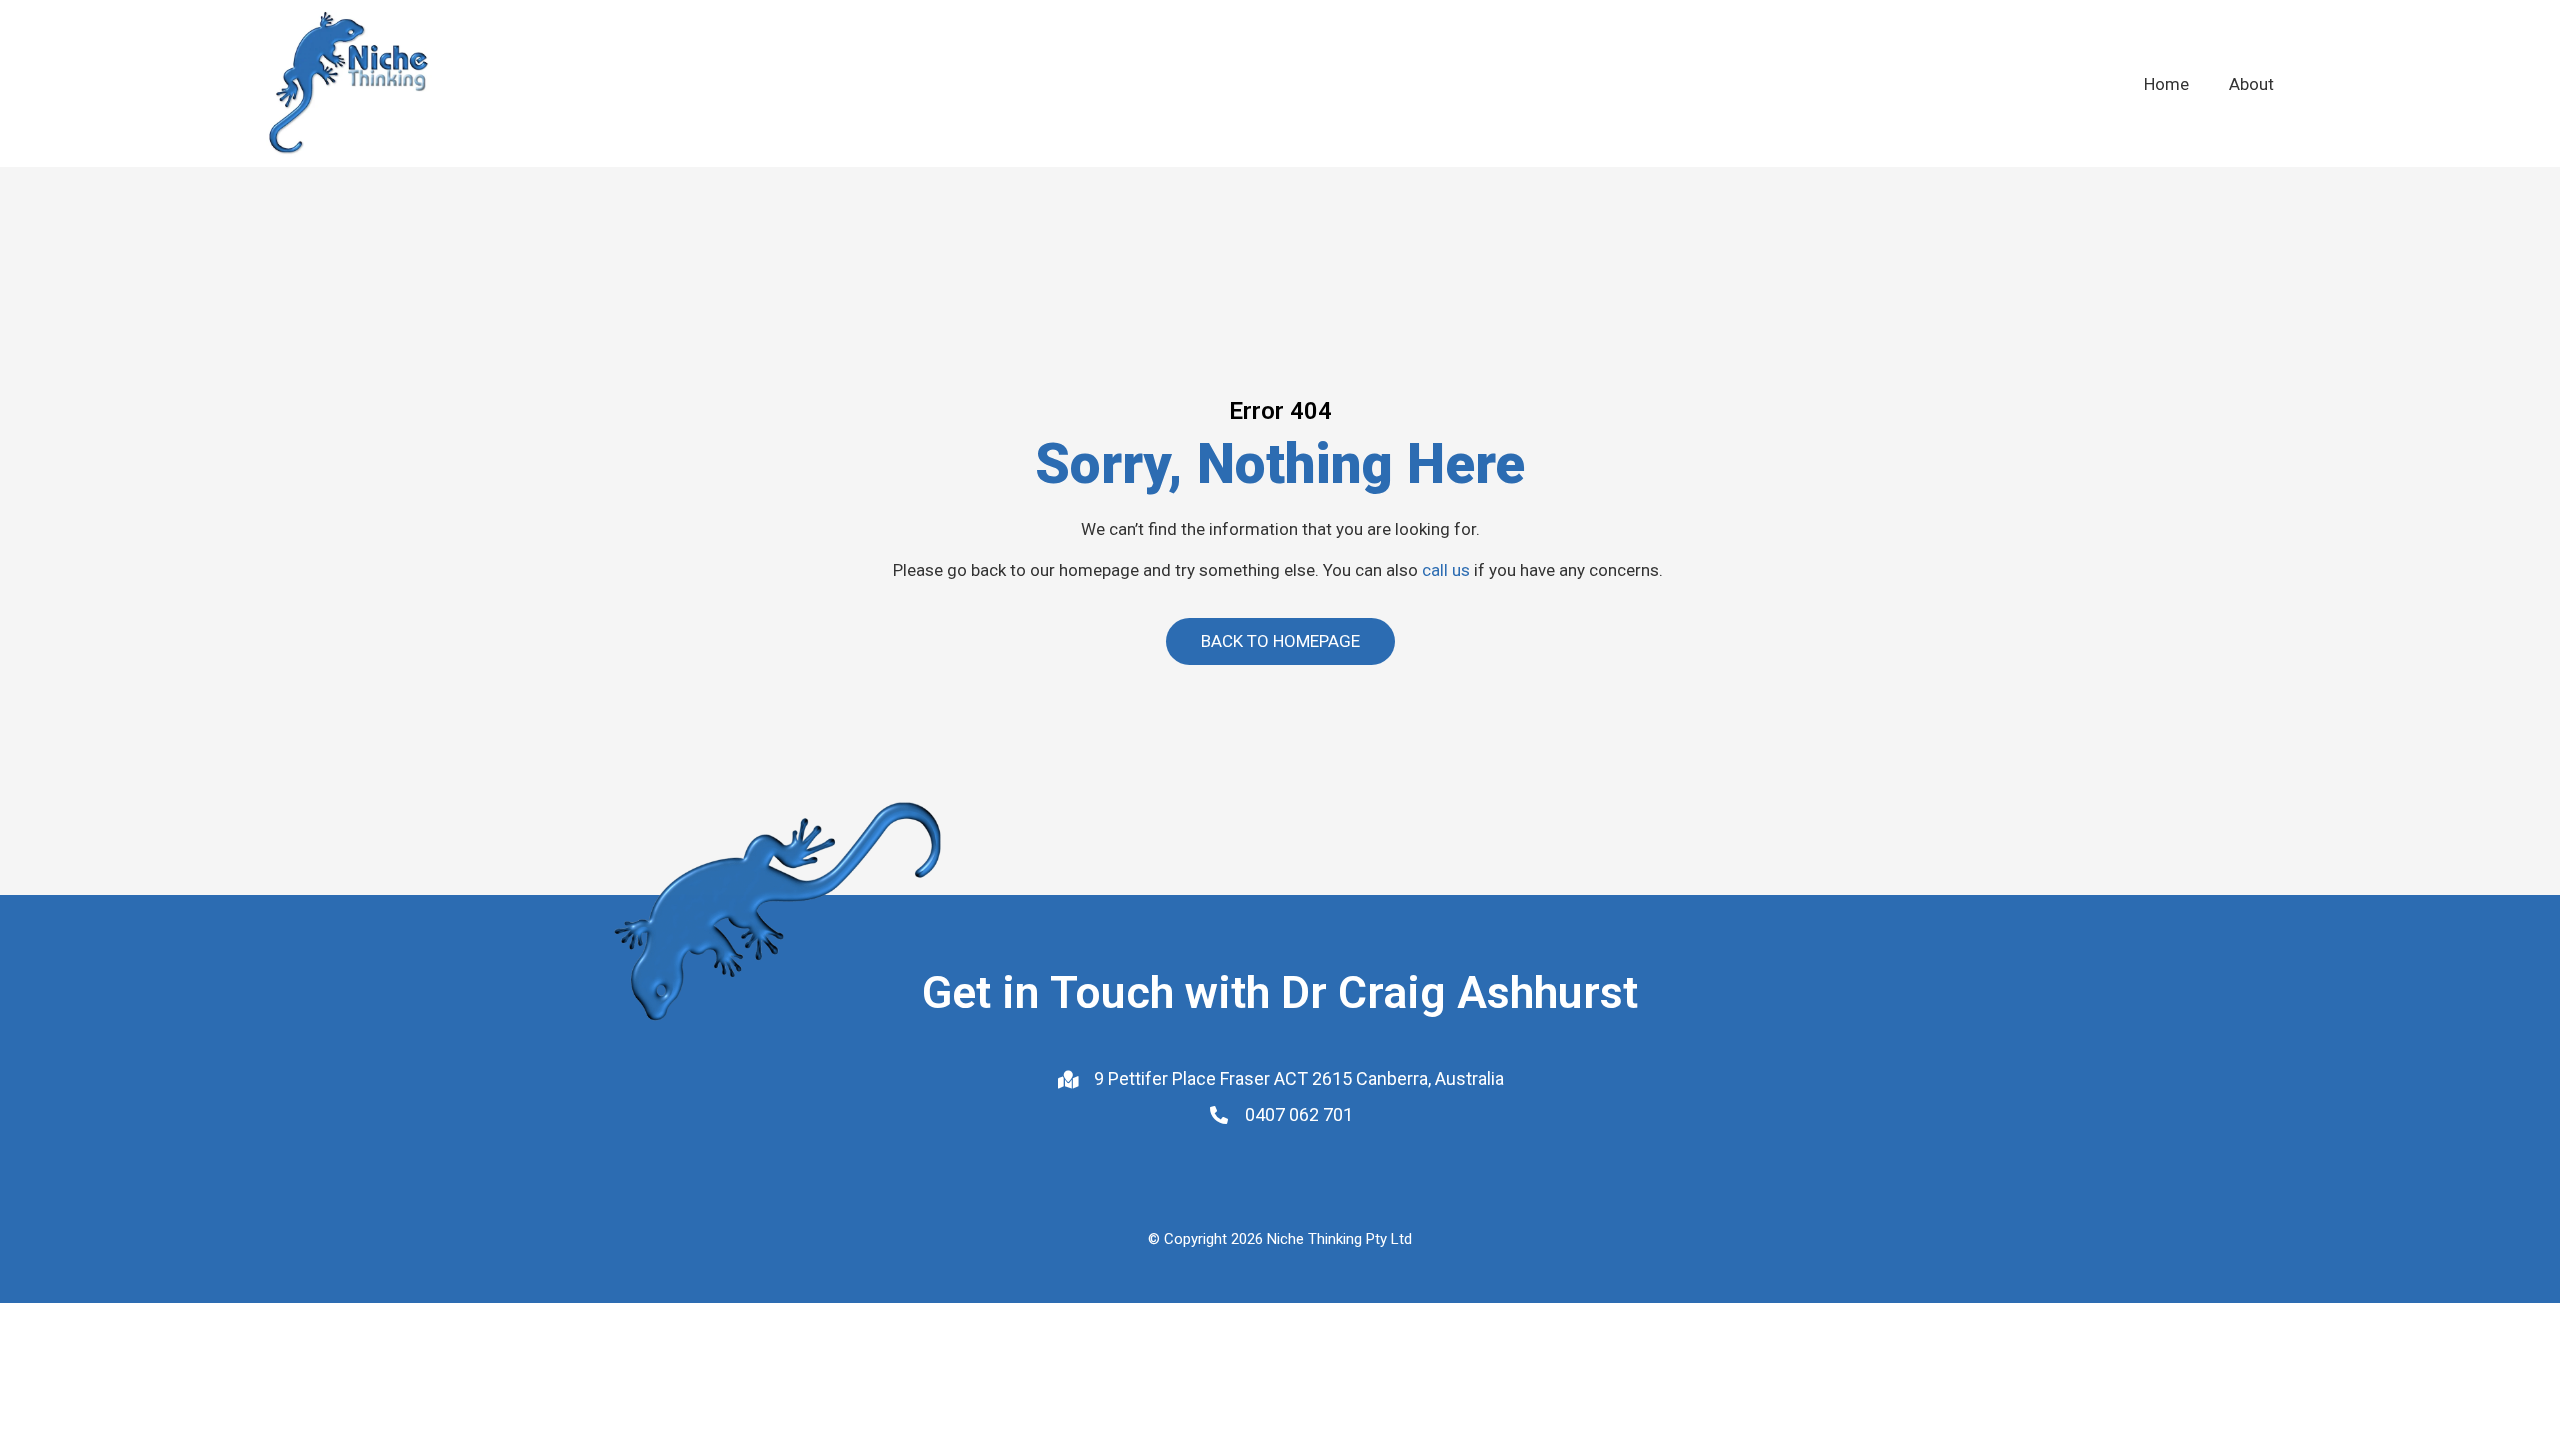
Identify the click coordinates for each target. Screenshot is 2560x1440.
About (2251, 84)
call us (1446, 570)
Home (2166, 84)
